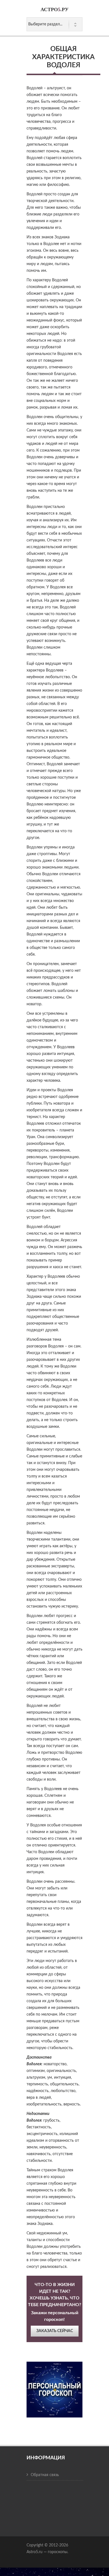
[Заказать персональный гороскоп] (54, 2386)
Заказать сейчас (55, 2331)
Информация (46, 2458)
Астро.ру (54, 9)
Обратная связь (45, 2475)
